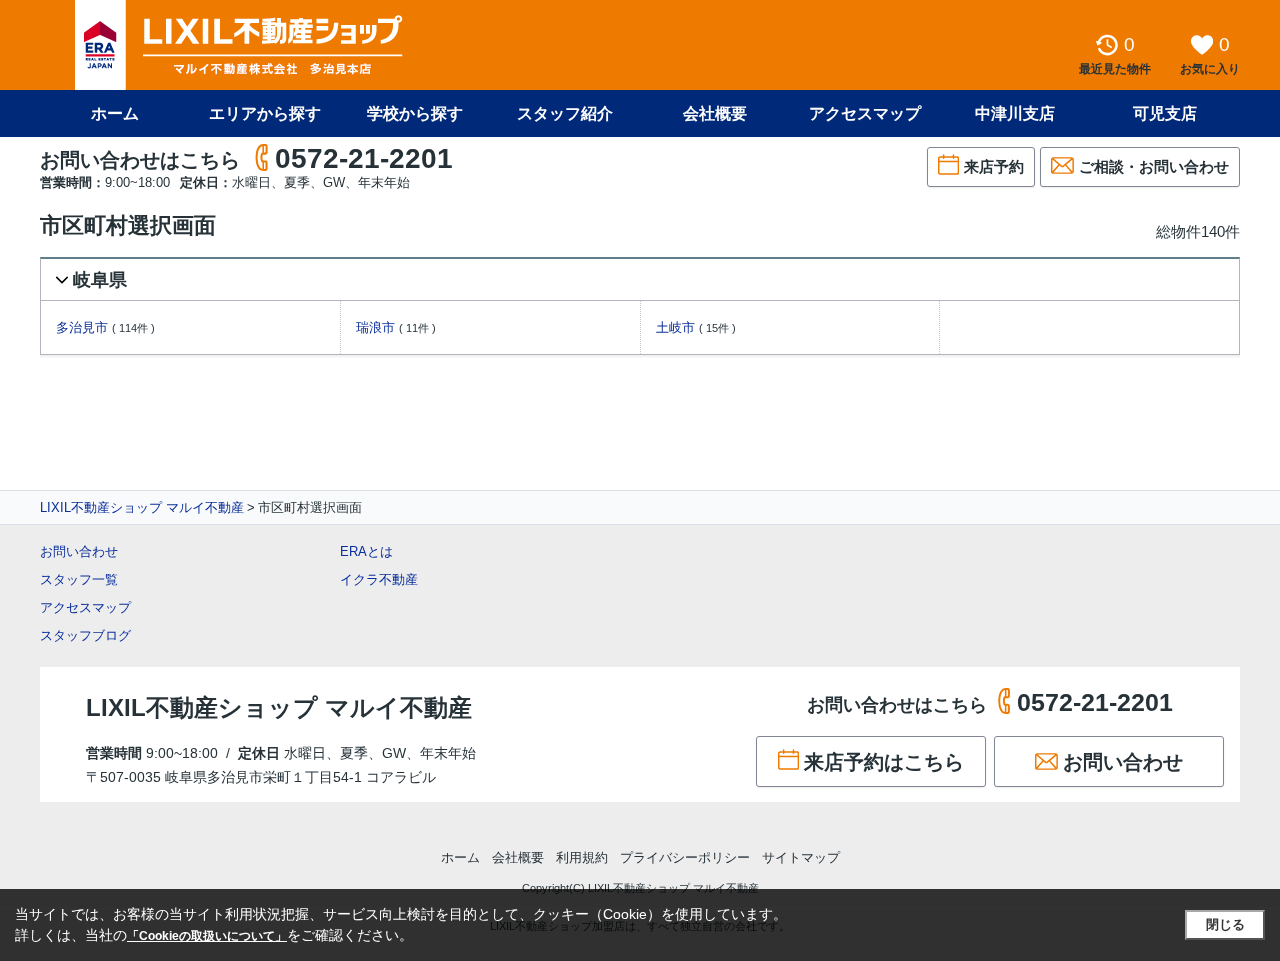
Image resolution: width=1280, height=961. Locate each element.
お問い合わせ (79, 551)
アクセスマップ (85, 607)
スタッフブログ (85, 635)
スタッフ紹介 (565, 113)
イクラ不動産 (379, 579)
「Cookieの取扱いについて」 (207, 936)
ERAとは (366, 551)
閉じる (1225, 924)
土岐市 (675, 327)
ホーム (115, 113)
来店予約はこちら (884, 762)
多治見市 (82, 327)
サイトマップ (801, 857)
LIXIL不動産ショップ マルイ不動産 (142, 507)
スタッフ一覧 (79, 579)
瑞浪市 (375, 327)
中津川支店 (1015, 113)
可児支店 (1165, 113)
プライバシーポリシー (685, 857)
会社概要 (715, 113)
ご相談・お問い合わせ (1154, 166)
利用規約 (582, 857)
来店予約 (994, 166)
